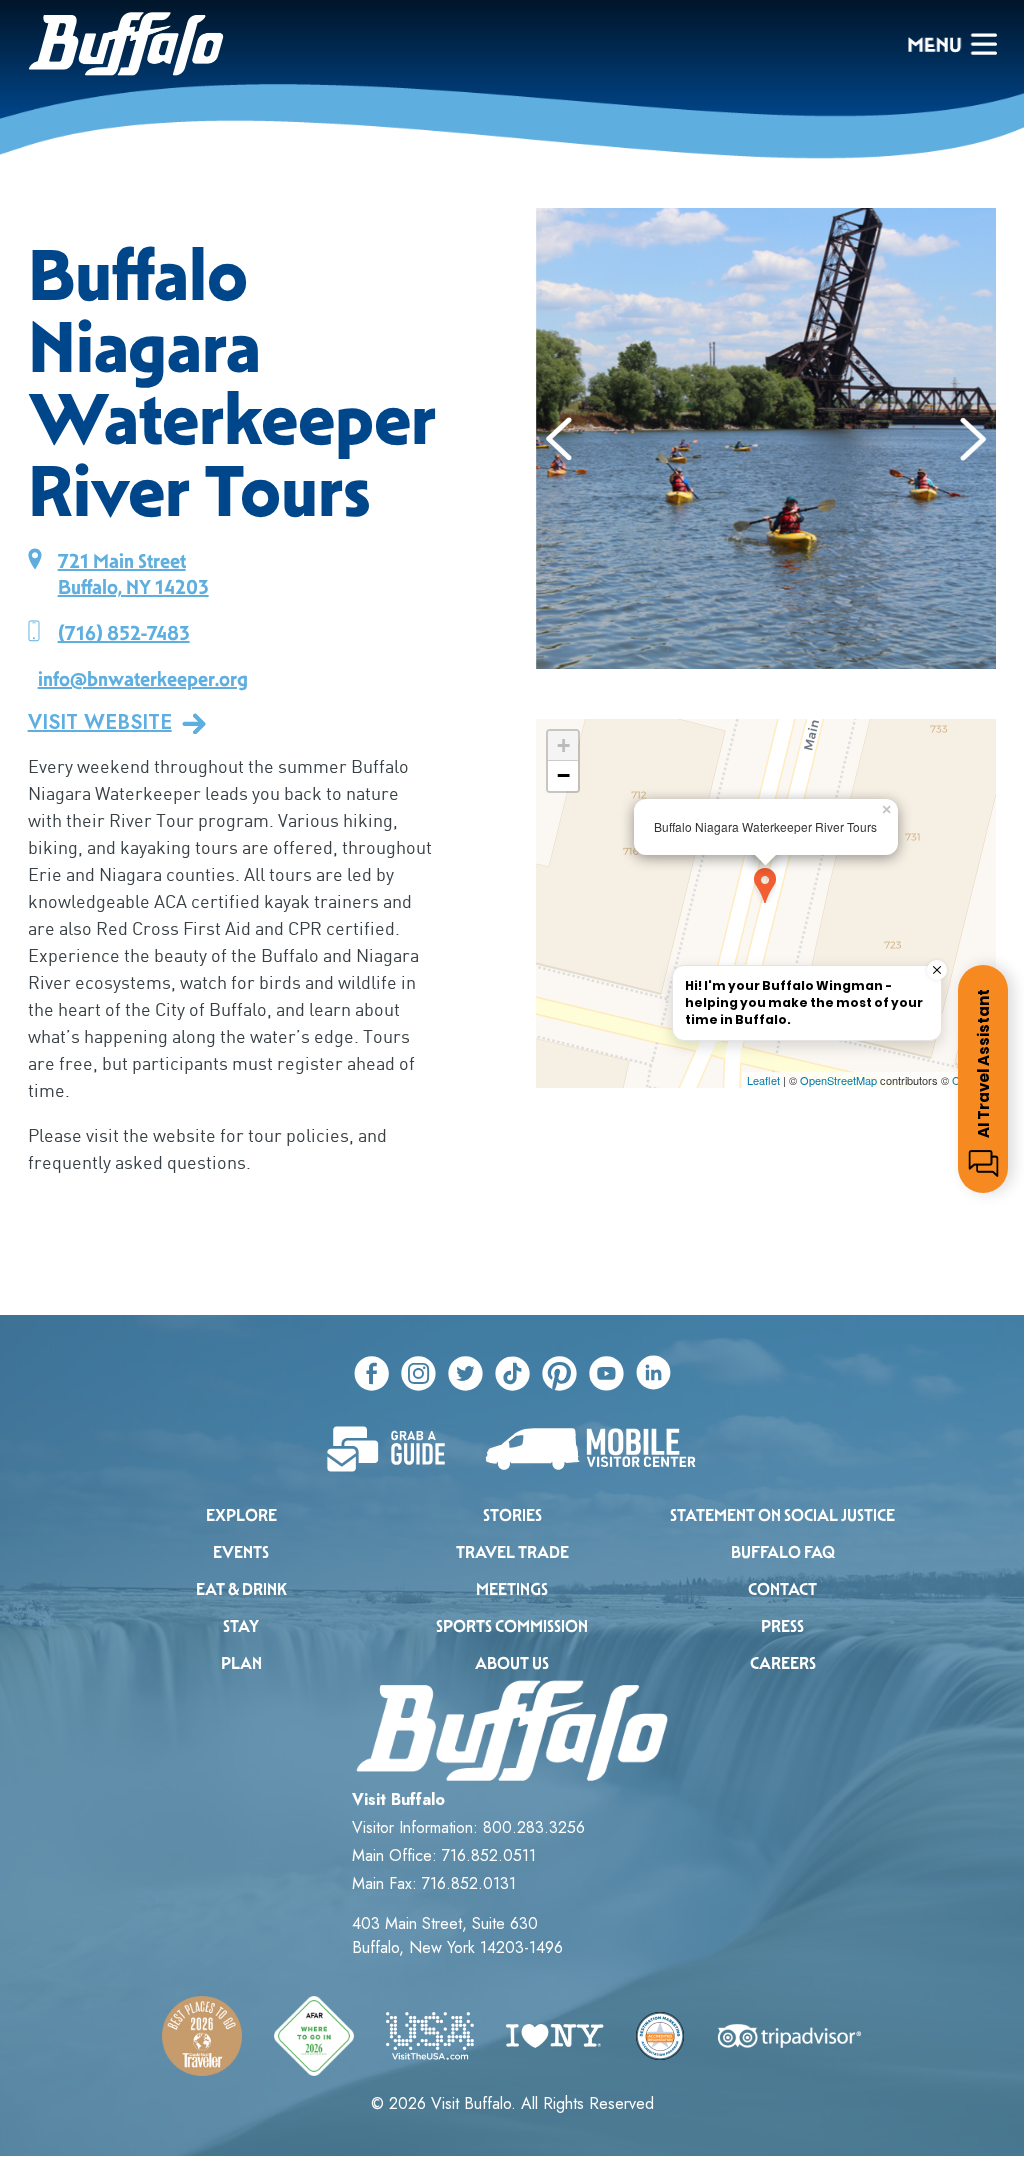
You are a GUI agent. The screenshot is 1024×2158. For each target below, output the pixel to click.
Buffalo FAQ (783, 1552)
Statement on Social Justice (782, 1515)
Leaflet (763, 1080)
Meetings (512, 1589)
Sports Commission (512, 1626)
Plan (241, 1663)
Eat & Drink (241, 1589)
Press (782, 1626)
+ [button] (563, 745)
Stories (512, 1515)
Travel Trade (512, 1552)
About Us (512, 1663)
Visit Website (100, 723)
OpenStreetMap (838, 1080)
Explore (241, 1515)
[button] (559, 439)
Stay (241, 1626)
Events (241, 1552)
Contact (782, 1589)
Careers (783, 1663)
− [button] (563, 775)
